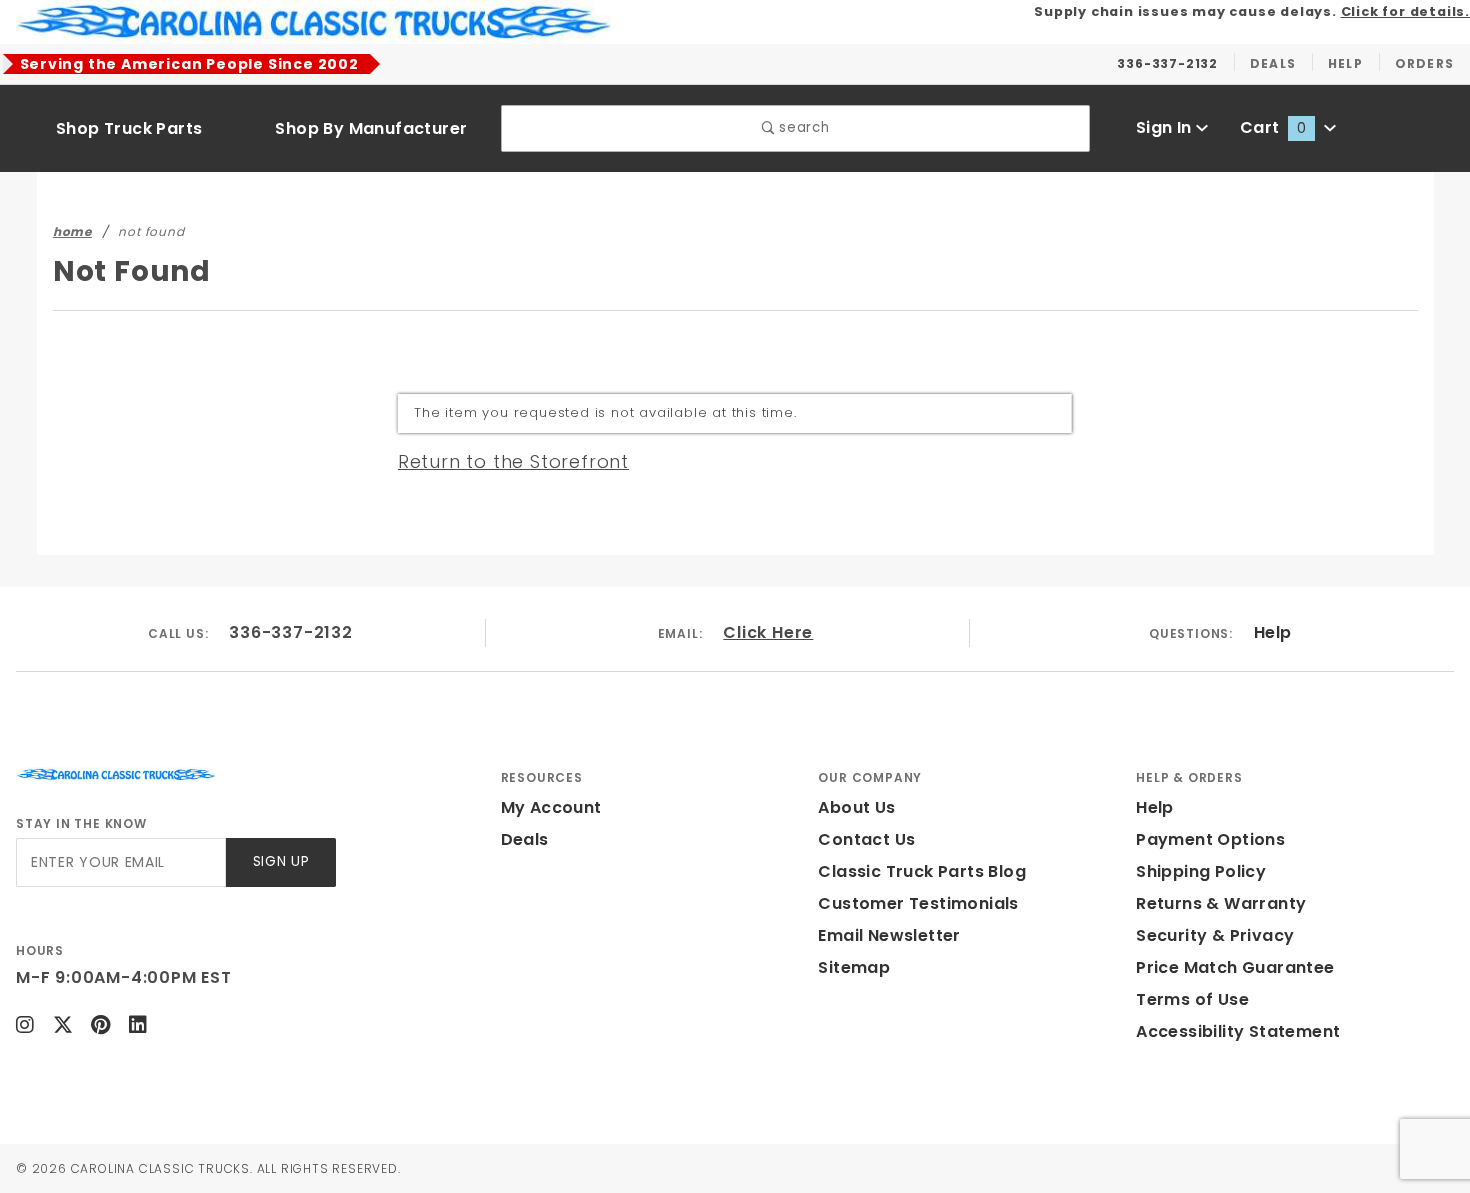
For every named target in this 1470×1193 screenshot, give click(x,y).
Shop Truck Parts (129, 128)
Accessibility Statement (1238, 1031)
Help (1273, 632)
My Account (551, 807)
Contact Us (866, 839)
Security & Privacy (1215, 935)
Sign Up (281, 861)
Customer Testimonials (918, 903)
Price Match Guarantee (1235, 967)
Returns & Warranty (1221, 903)
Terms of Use (1192, 999)
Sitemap (854, 967)
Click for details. (1405, 11)
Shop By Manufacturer (371, 128)
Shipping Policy (1201, 871)
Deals (525, 839)
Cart (1273, 127)
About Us (856, 807)
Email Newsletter (889, 935)
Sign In (1166, 127)
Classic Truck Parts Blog (922, 871)
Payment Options (1210, 839)
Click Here (768, 632)
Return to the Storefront (513, 461)
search (802, 127)
